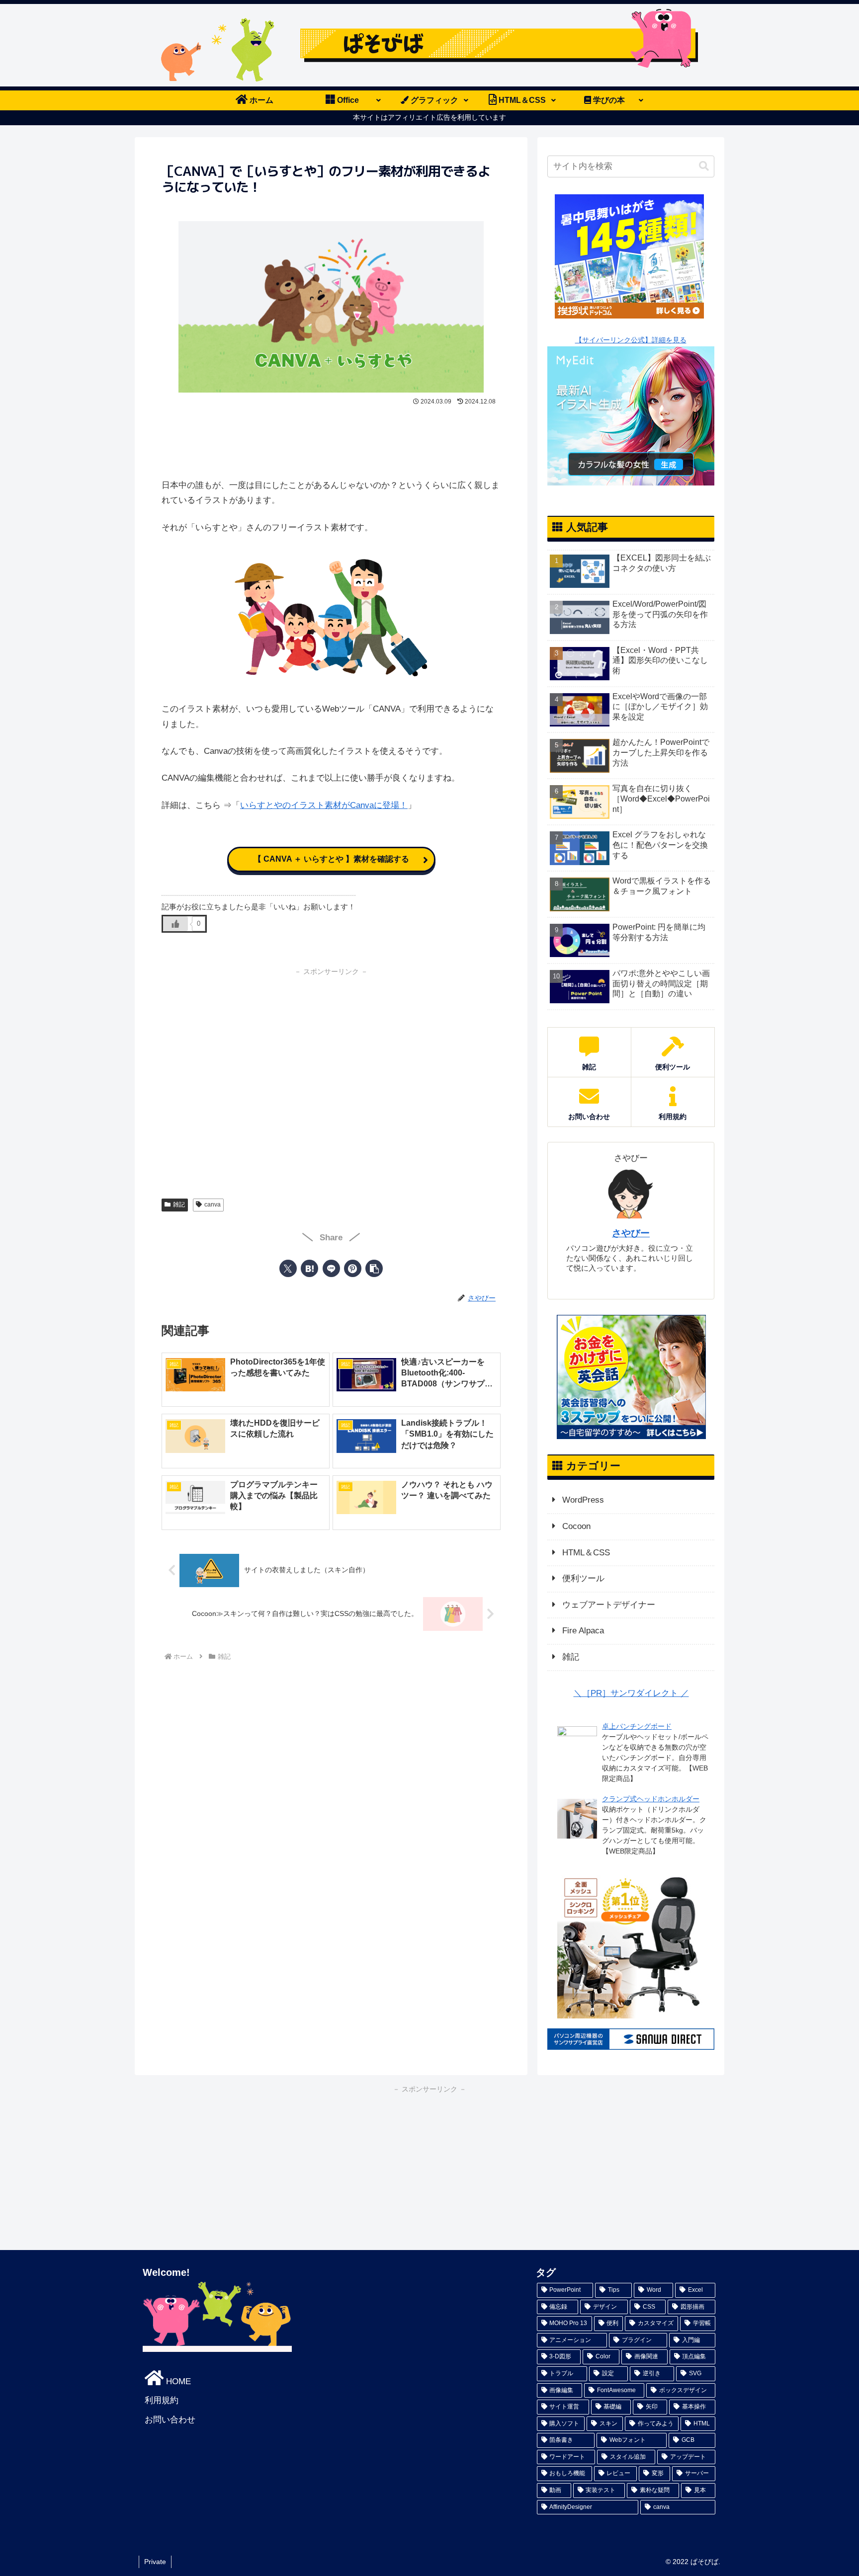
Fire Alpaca (583, 1631)
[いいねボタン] (175, 924)
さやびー (631, 1233)
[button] (374, 1268)
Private (155, 2562)
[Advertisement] (331, 438)
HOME (177, 2381)
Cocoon (576, 1526)
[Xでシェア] (288, 1268)
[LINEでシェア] (331, 1268)
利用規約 (162, 2400)
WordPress (583, 1500)
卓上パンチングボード (637, 1726)
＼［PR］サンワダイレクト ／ (631, 1693)
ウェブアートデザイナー (609, 1605)
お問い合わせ (170, 2420)
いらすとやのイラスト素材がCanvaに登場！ (324, 805)
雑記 (179, 1205)
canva (213, 1205)
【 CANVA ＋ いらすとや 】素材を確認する (331, 859)
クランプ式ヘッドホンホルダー (651, 1799)
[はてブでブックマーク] (309, 1268)
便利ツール (583, 1578)
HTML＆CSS (586, 1553)
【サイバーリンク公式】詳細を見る (631, 340)
